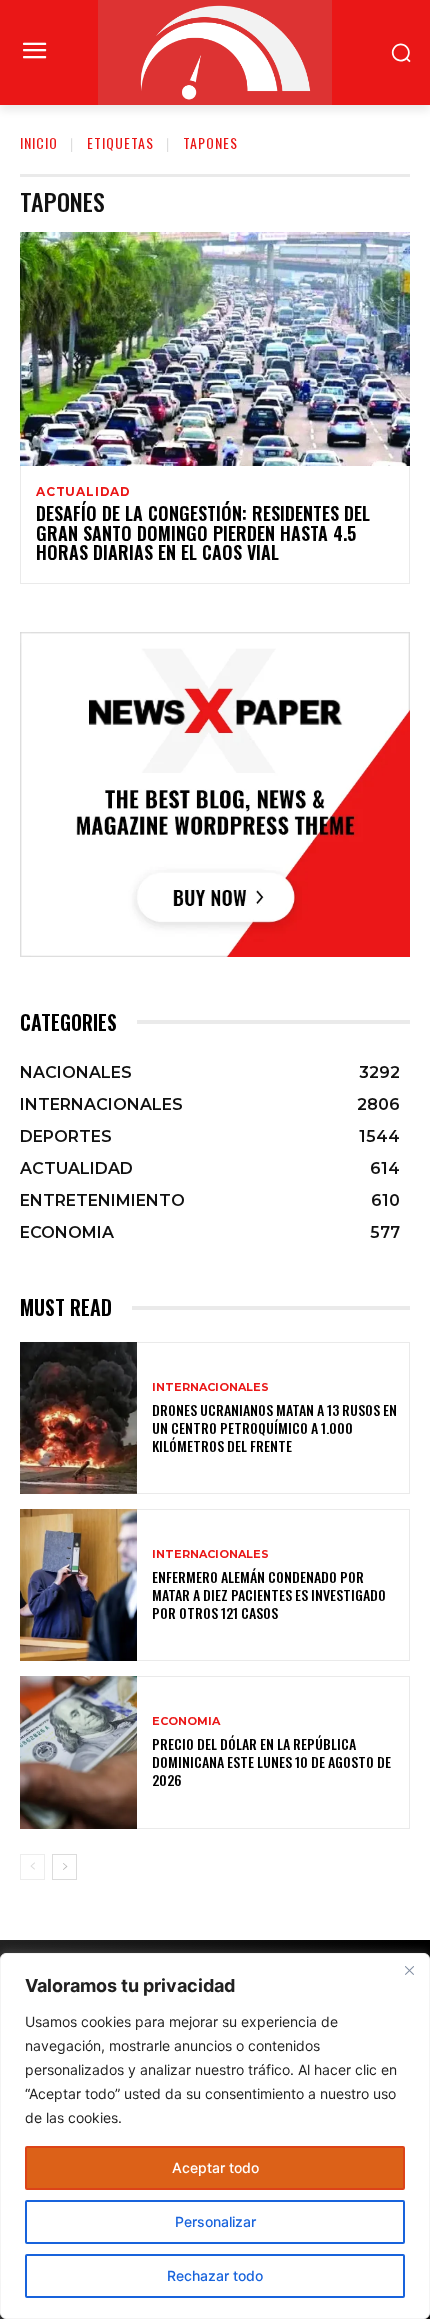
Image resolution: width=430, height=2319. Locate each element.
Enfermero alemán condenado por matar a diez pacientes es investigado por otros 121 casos (269, 1594)
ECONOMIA (186, 1721)
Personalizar (215, 2221)
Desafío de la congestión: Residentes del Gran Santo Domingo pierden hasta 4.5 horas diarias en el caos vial (203, 533)
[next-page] (64, 1867)
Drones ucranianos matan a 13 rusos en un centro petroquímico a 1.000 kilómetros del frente (274, 1427)
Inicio (39, 142)
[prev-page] (32, 1867)
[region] (215, 2136)
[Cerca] (409, 1970)
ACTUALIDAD (83, 492)
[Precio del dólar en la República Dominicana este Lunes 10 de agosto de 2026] (78, 1752)
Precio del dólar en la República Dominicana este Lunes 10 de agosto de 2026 (271, 1761)
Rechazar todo (215, 2275)
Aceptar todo (215, 2167)
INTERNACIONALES (210, 1387)
